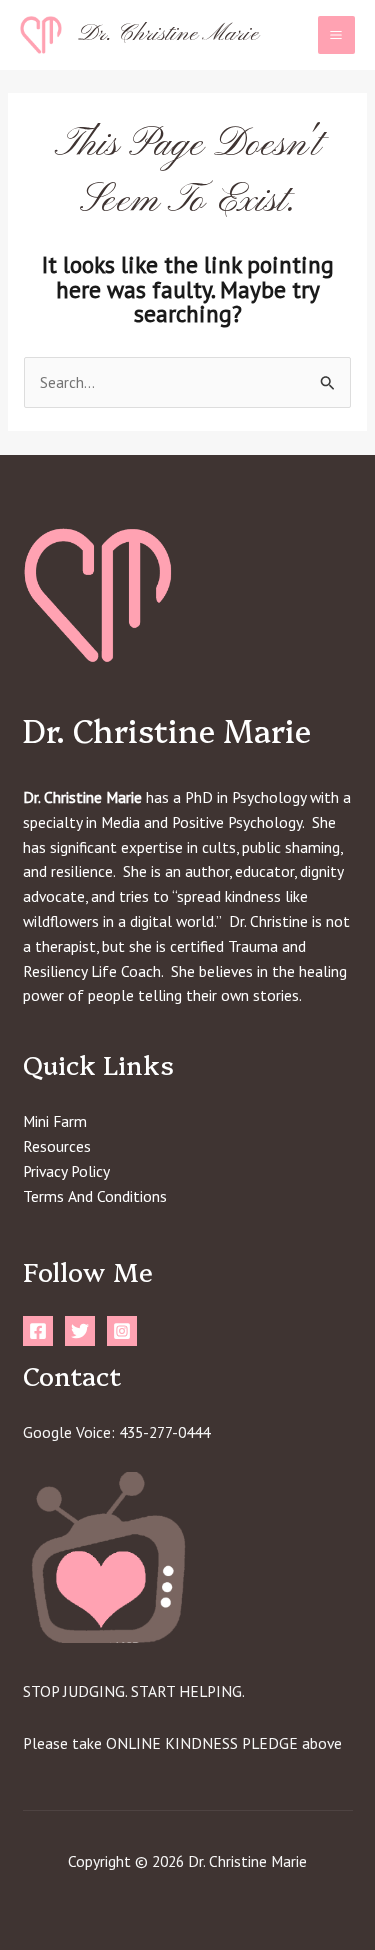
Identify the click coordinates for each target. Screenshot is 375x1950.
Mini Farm (55, 1121)
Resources (57, 1146)
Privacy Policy (66, 1171)
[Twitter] (80, 1331)
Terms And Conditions (95, 1196)
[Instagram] (122, 1331)
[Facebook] (38, 1331)
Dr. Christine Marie (168, 34)
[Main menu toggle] (336, 34)
